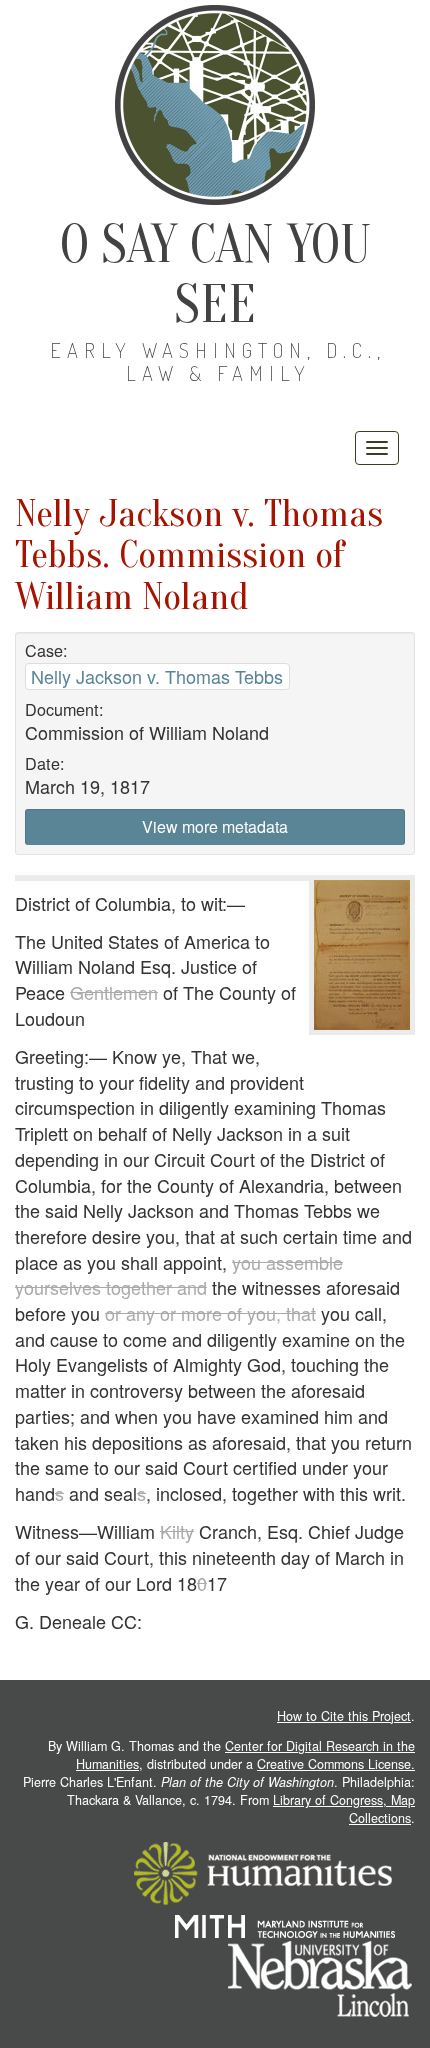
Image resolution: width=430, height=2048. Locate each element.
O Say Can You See (215, 274)
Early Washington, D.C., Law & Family (218, 361)
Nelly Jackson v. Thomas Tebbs (157, 676)
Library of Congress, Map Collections (344, 1809)
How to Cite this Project (344, 1716)
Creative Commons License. (336, 1764)
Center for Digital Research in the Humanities (245, 1755)
